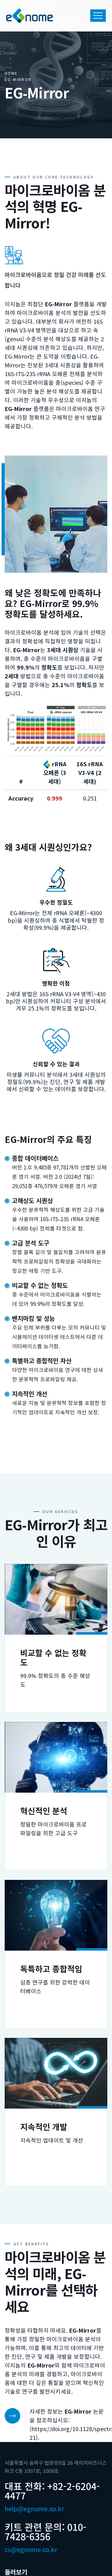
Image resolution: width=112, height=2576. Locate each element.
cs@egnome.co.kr (31, 2549)
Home (11, 73)
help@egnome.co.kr (34, 2509)
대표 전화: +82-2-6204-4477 (52, 2491)
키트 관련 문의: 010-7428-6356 (46, 2531)
